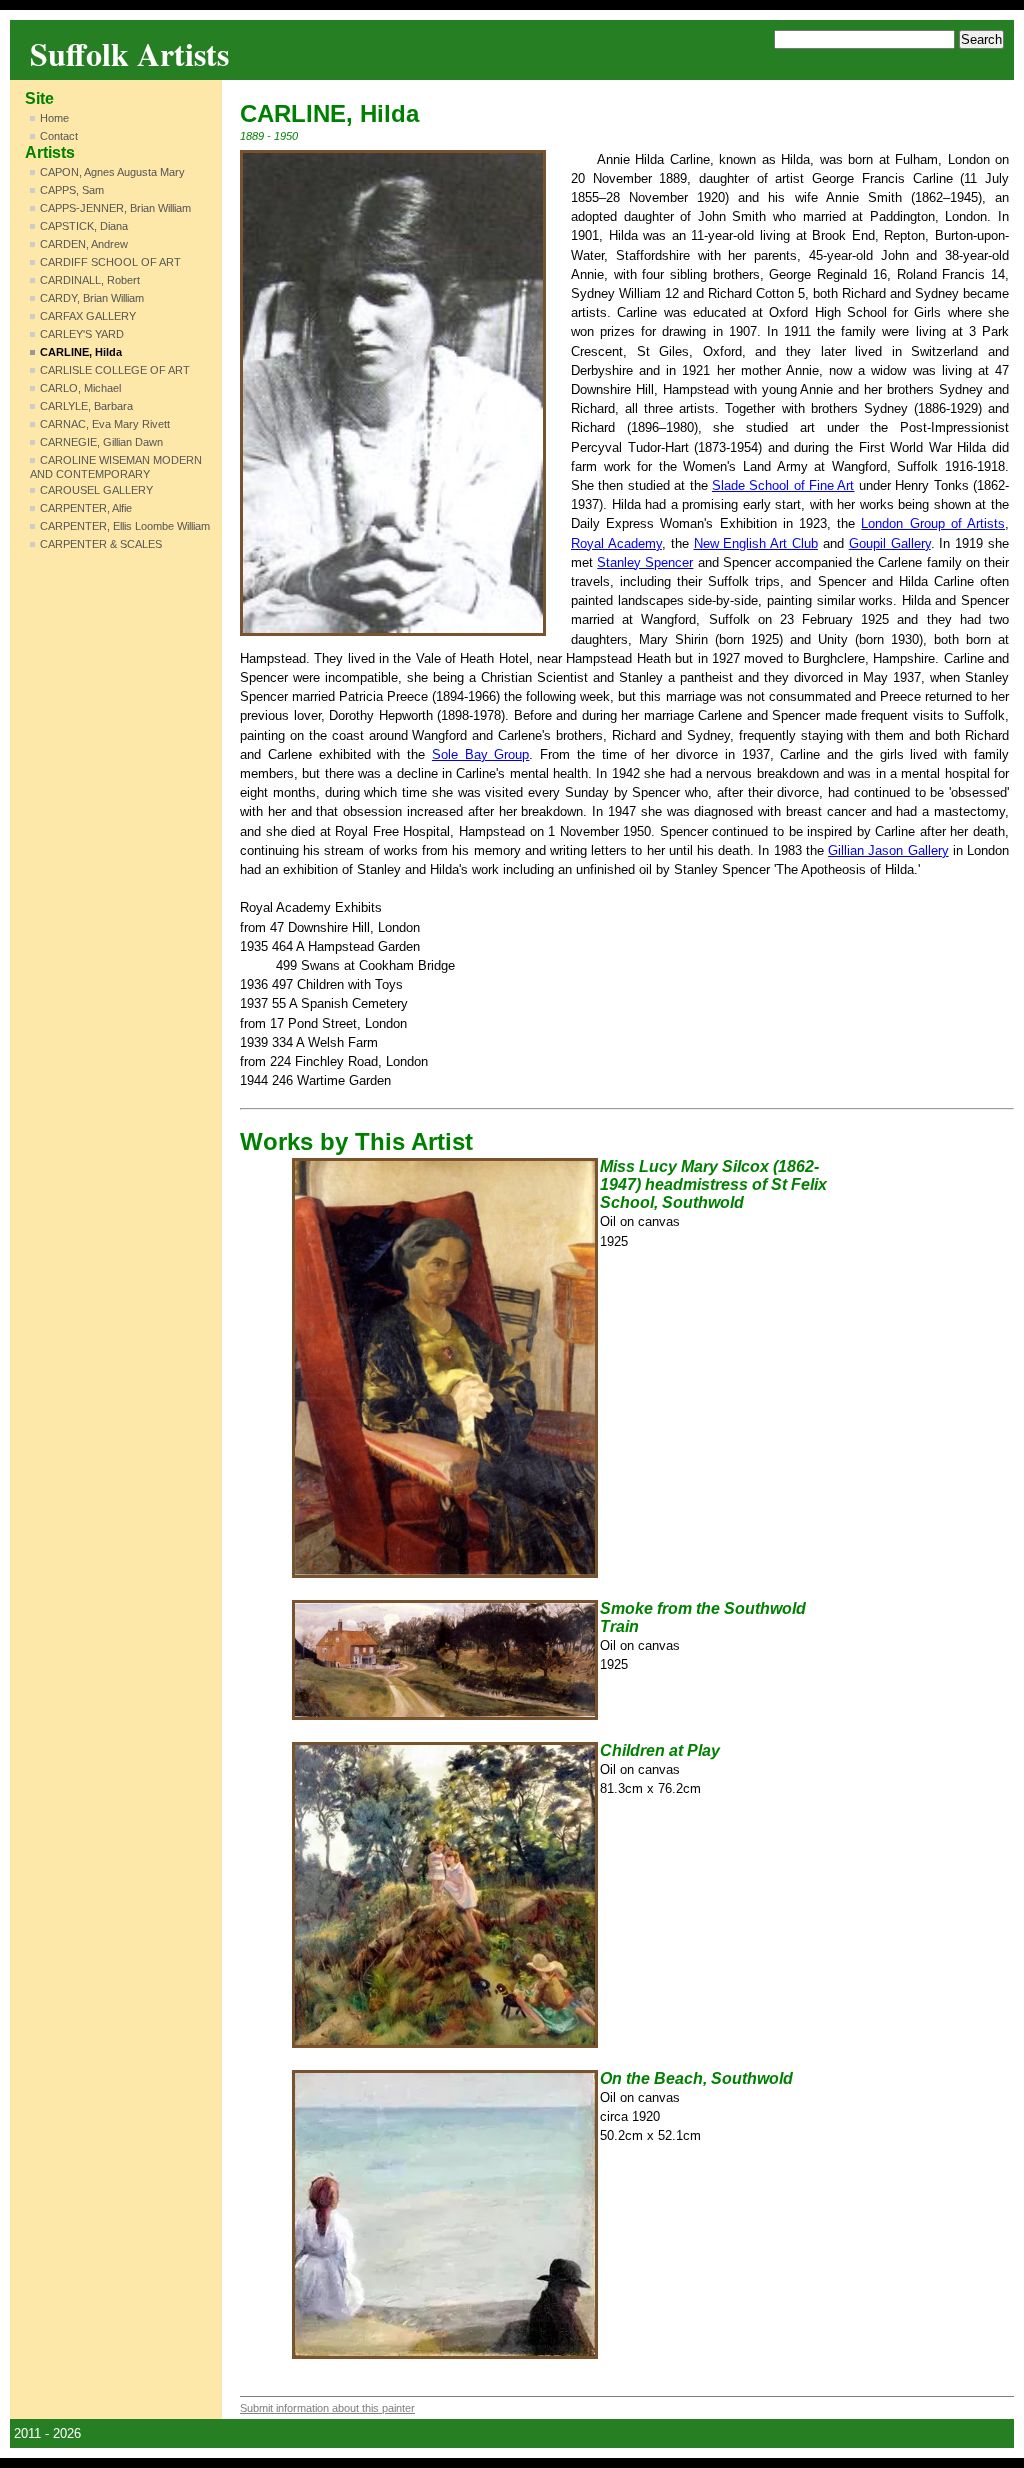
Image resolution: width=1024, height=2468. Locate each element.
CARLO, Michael (80, 388)
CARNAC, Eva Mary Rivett (105, 424)
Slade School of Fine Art (783, 485)
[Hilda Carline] (393, 393)
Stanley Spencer (645, 562)
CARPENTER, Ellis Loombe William (125, 526)
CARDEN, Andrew (84, 244)
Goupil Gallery (890, 543)
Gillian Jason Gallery (888, 850)
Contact (59, 136)
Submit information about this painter (327, 2408)
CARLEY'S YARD (82, 334)
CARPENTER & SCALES (101, 544)
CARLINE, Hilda (81, 352)
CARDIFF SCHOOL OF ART (110, 262)
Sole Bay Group (481, 754)
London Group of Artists (933, 523)
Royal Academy (616, 543)
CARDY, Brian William (92, 298)
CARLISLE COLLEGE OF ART (115, 370)
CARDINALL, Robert (90, 280)
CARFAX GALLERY (88, 316)
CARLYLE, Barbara (86, 406)
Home (54, 118)
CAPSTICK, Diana (84, 226)
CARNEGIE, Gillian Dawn (101, 442)
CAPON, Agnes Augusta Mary (112, 172)
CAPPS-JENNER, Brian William (115, 208)
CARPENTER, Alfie (86, 508)
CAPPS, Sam (72, 190)
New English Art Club (756, 543)
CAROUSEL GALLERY (96, 490)
